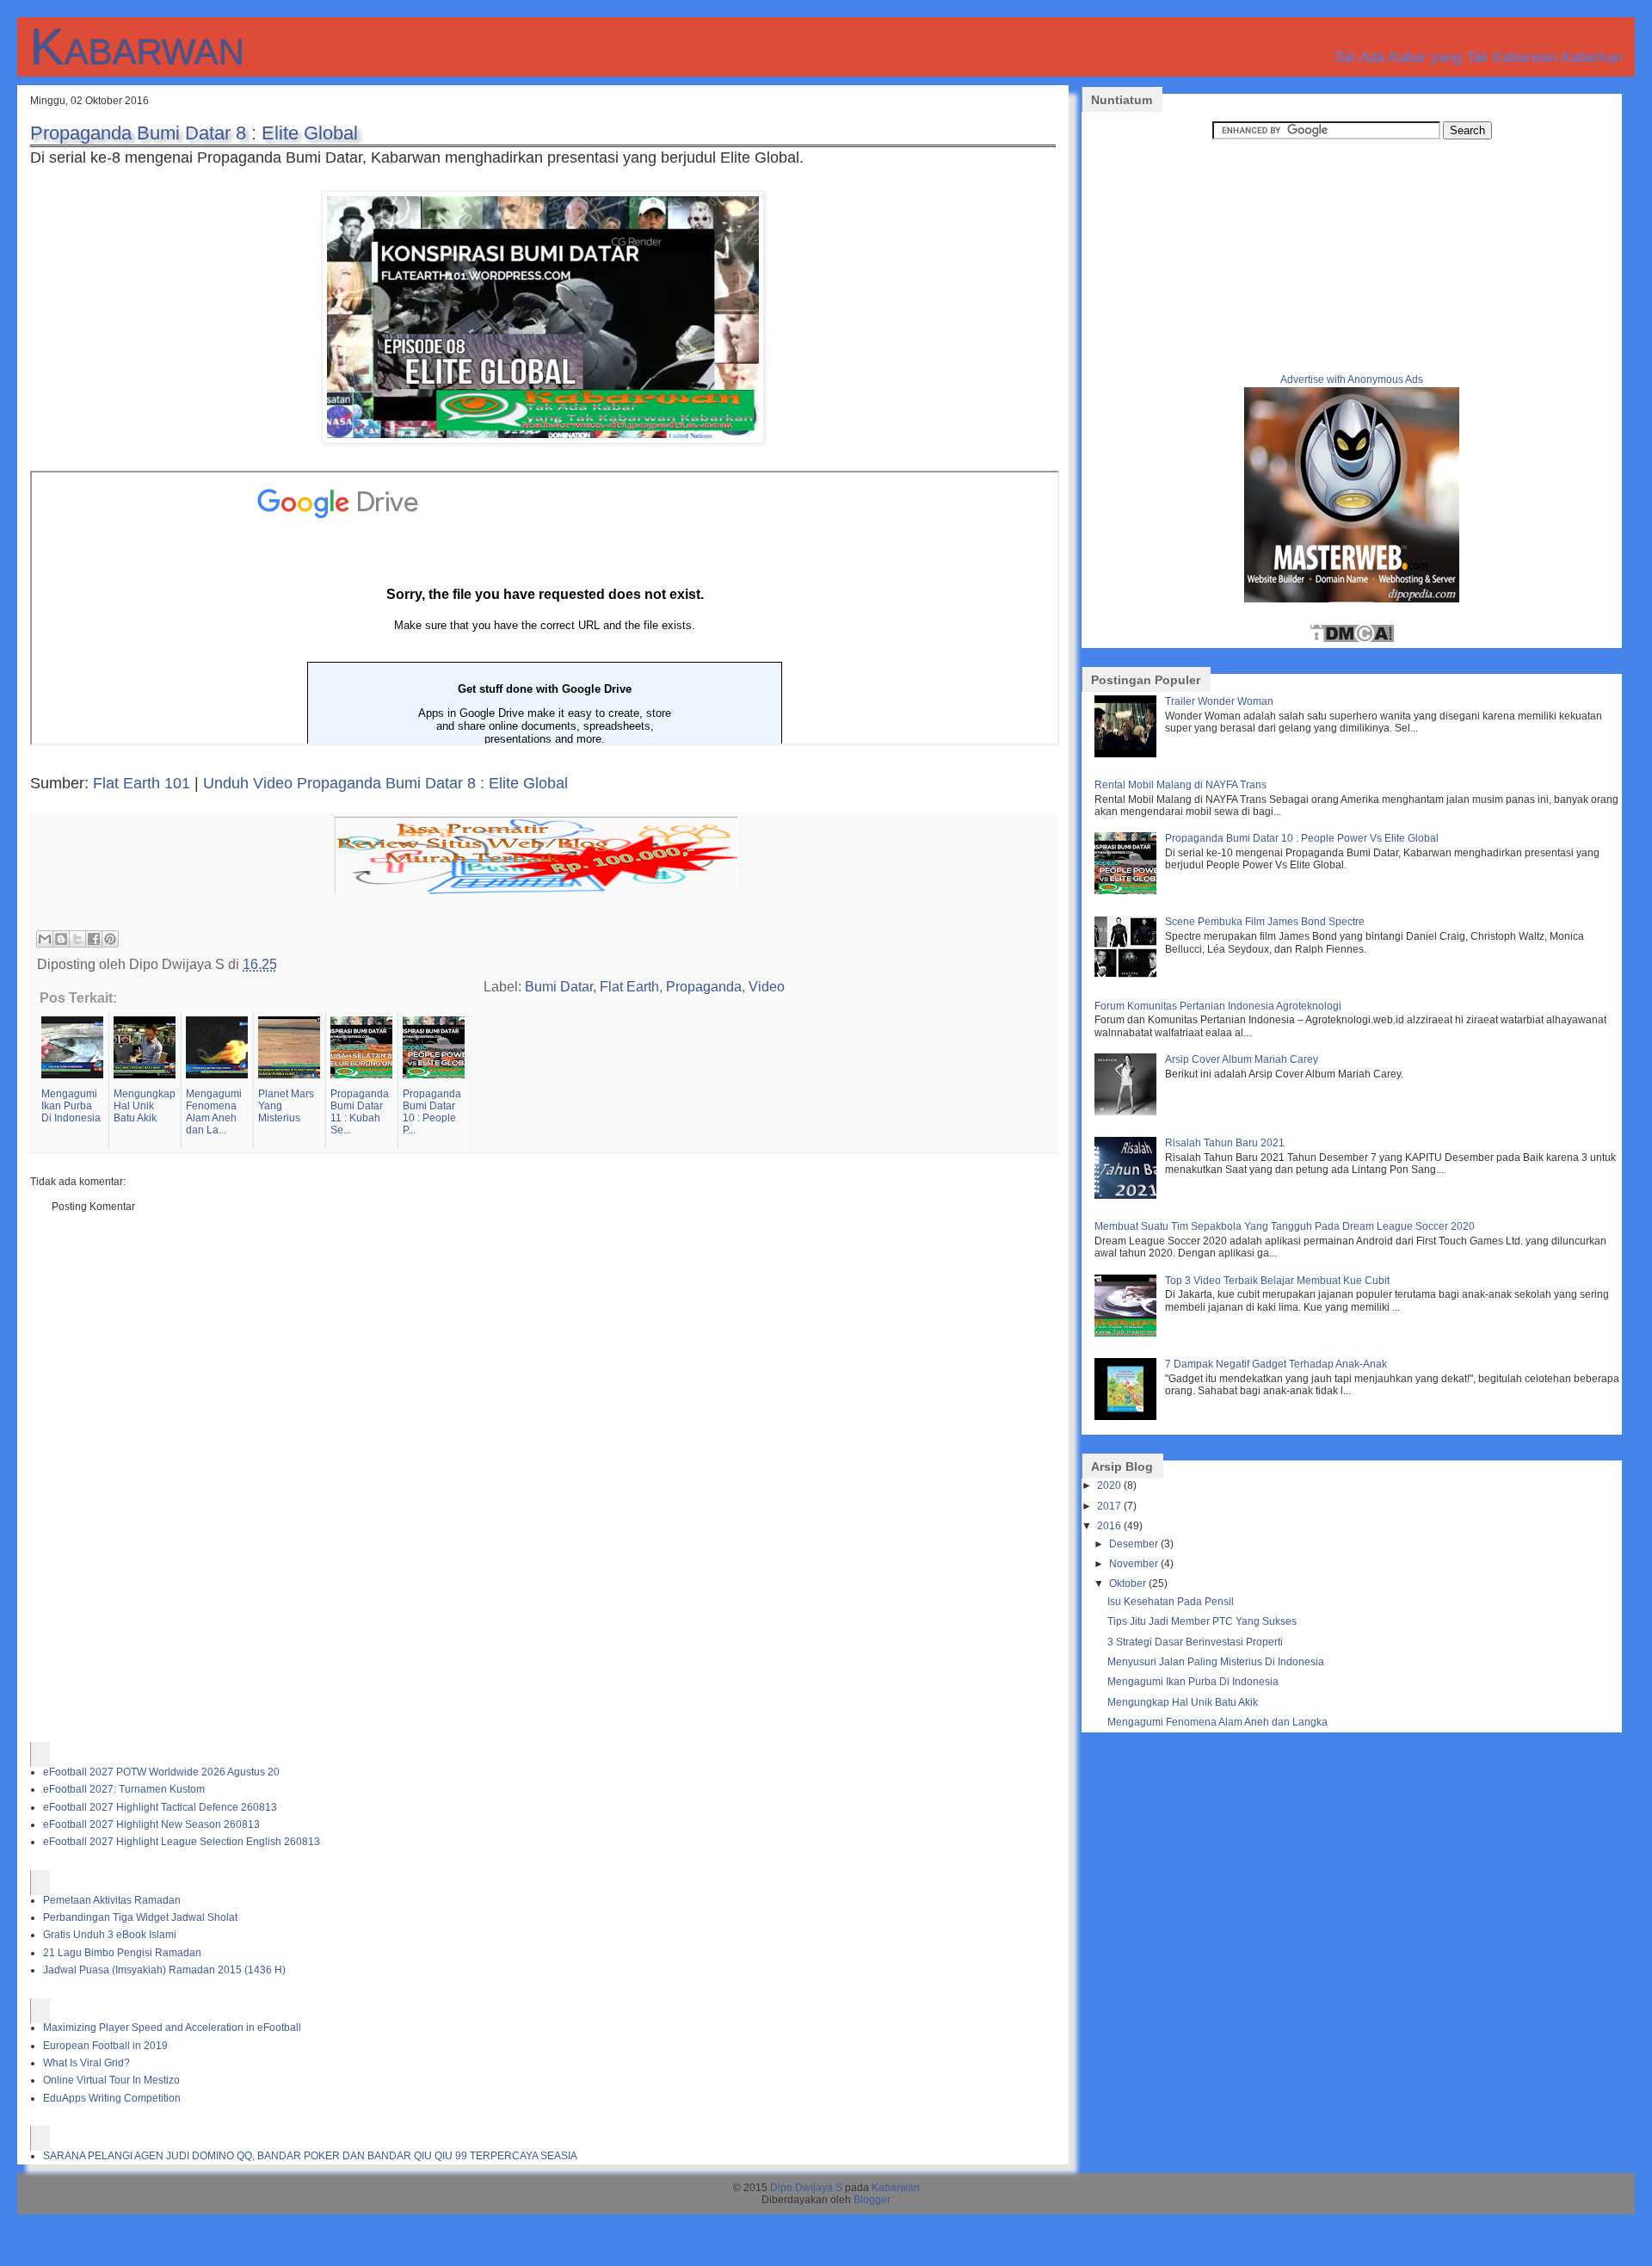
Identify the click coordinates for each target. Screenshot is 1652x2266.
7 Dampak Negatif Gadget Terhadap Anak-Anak (1276, 1364)
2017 (1109, 1506)
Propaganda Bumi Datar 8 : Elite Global (194, 133)
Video (767, 986)
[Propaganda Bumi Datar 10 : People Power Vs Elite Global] (1128, 891)
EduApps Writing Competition (112, 2098)
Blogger (872, 2200)
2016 (1109, 1526)
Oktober (1128, 1584)
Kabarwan (137, 47)
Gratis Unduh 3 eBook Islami (110, 1935)
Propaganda (704, 986)
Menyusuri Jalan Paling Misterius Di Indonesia (1216, 1662)
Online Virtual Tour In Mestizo (111, 2080)
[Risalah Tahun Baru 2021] (1128, 1195)
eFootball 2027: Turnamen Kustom (124, 1789)
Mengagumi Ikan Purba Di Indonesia (1193, 1682)
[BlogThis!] (61, 939)
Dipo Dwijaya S (806, 2188)
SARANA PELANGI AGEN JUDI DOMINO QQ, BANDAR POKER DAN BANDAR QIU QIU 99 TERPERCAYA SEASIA (310, 2156)
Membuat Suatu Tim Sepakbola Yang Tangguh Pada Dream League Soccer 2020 (1285, 1226)
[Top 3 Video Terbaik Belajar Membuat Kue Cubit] (1128, 1333)
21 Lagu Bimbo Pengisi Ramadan (122, 1953)
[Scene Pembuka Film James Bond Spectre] (1128, 974)
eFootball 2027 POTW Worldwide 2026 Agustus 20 (161, 1772)
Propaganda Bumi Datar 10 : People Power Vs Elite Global (1302, 838)
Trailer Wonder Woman (1219, 701)
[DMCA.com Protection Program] (1352, 640)
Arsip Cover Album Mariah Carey (1242, 1059)
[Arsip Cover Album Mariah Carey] (1128, 1112)
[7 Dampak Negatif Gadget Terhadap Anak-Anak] (1128, 1417)
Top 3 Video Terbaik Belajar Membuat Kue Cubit (1277, 1281)
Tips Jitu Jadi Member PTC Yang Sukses (1202, 1621)
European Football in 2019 (105, 2046)
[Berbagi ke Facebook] (94, 939)
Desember (1134, 1544)
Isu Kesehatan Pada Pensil (1171, 1602)
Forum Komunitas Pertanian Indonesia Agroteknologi (1218, 1006)
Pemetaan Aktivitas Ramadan (112, 1900)
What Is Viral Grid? (86, 2063)
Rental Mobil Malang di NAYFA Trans (1180, 785)
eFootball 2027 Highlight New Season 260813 (151, 1825)
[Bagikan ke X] (77, 939)
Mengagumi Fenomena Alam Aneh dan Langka (1217, 1722)
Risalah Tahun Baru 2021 (1225, 1143)
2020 (1109, 1485)
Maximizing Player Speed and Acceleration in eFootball (172, 2028)
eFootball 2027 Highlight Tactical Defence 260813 (160, 1807)
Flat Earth (629, 986)
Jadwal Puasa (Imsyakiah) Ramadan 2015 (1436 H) (164, 1970)
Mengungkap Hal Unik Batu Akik (1183, 1702)
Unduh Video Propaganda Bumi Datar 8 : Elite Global (385, 783)
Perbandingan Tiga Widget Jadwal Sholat (140, 1917)
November (1134, 1564)
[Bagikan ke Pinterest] (110, 939)
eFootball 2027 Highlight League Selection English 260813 (182, 1842)
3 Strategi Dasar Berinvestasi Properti (1195, 1642)
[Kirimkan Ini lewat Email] (45, 939)
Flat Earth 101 (142, 783)
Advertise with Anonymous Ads (1352, 380)
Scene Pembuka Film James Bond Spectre (1265, 922)
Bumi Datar (559, 986)
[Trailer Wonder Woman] (1128, 754)
